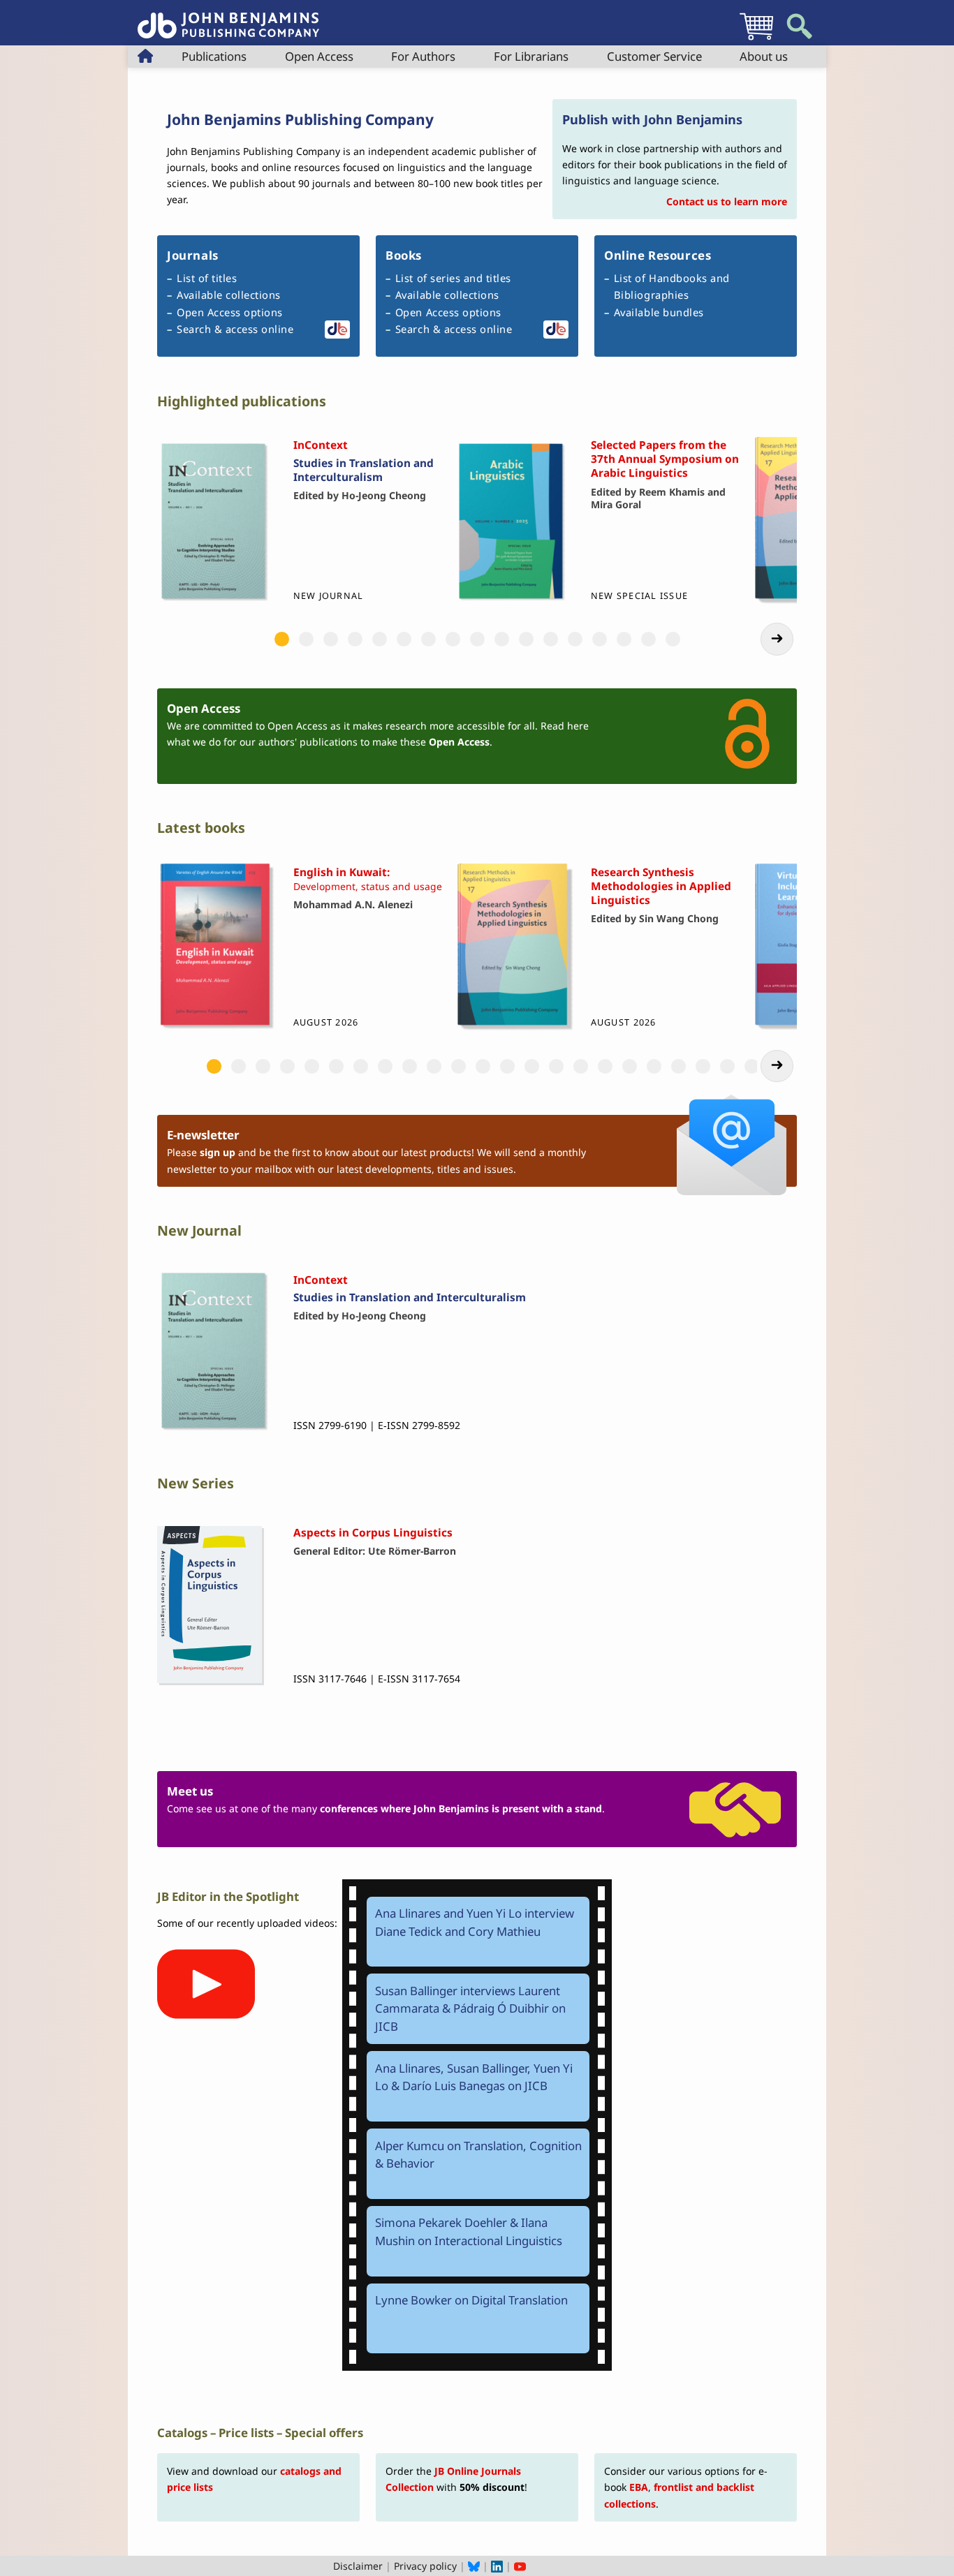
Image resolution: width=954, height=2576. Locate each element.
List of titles (207, 278)
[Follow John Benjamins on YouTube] (520, 2566)
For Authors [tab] (423, 56)
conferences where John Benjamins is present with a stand (461, 1808)
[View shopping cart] (756, 39)
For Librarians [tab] (531, 56)
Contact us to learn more (727, 201)
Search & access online (235, 329)
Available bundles (659, 312)
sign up (218, 1152)
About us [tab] (764, 56)
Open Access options (230, 312)
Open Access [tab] (319, 56)
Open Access (459, 742)
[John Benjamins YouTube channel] (253, 2148)
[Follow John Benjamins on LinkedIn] (497, 2566)
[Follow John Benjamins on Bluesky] (474, 2566)
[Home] (228, 18)
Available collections (229, 295)
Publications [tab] (214, 56)
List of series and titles (453, 278)
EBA (639, 2487)
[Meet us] (732, 1809)
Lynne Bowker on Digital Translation (471, 2300)
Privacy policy (425, 2566)
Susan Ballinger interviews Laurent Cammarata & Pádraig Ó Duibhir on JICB (470, 2008)
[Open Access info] (732, 736)
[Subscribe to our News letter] (732, 1150)
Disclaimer (358, 2566)
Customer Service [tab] (654, 56)
